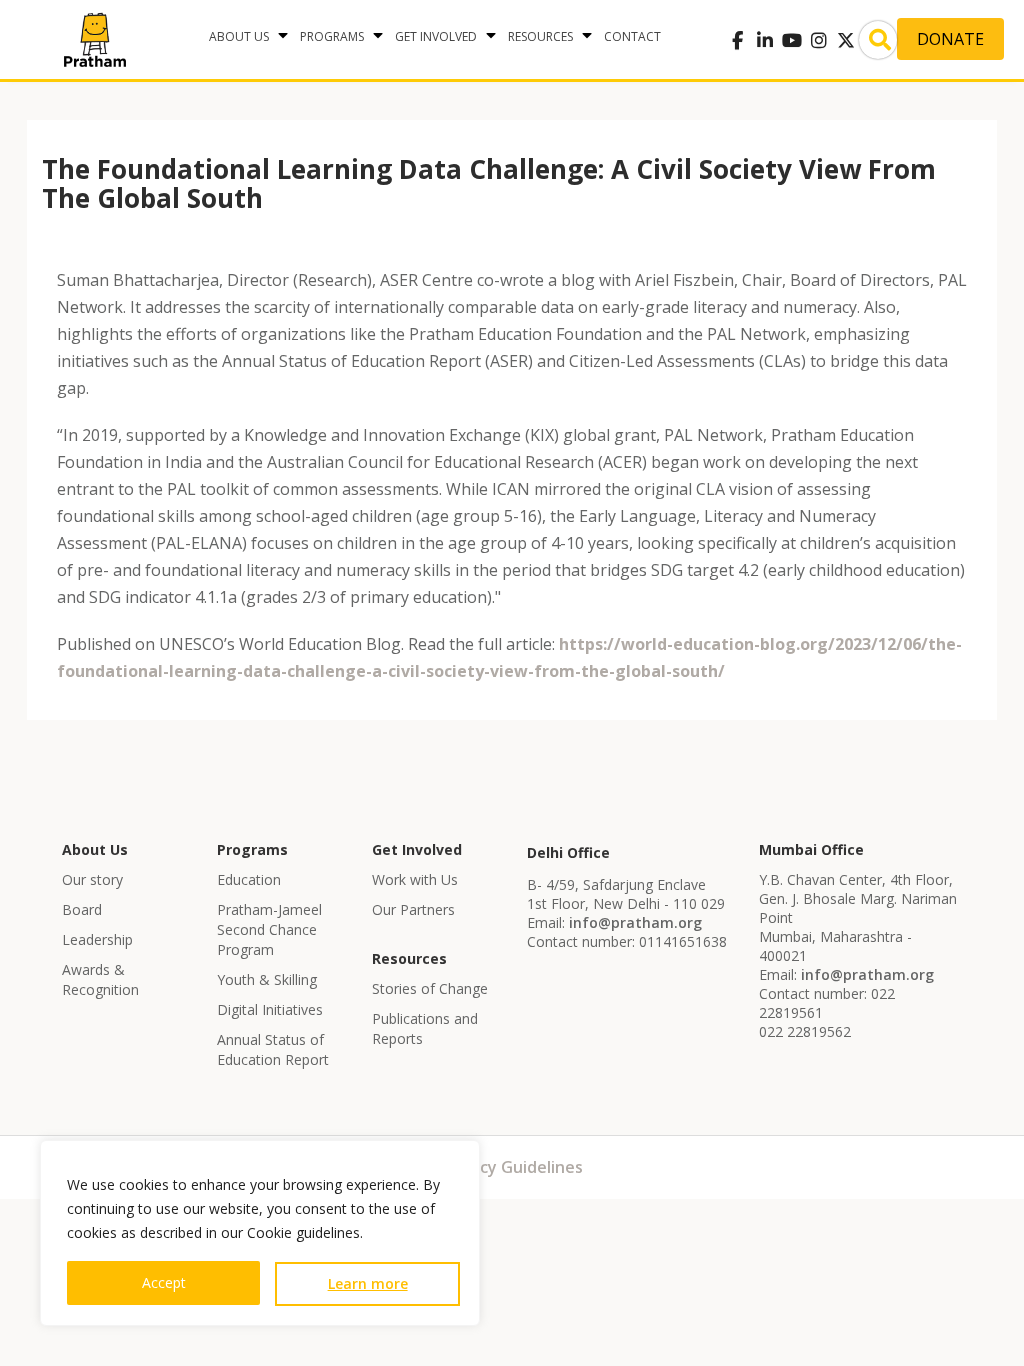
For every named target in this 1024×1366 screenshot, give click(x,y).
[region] (260, 1233)
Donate (950, 39)
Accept (164, 1282)
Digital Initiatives (270, 1009)
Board (82, 909)
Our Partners (413, 909)
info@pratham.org (635, 922)
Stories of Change (430, 988)
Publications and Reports (425, 1028)
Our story (92, 879)
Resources (540, 36)
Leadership (97, 939)
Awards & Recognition (100, 979)
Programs (332, 36)
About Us (239, 36)
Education (249, 879)
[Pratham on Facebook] (737, 40)
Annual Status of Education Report (273, 1049)
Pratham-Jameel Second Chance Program (269, 929)
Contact (632, 36)
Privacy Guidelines (512, 1167)
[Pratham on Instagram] (818, 40)
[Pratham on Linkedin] (764, 40)
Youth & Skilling (267, 979)
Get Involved (436, 36)
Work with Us (415, 879)
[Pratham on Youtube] (791, 40)
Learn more (368, 1283)
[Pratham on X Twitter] (845, 40)
